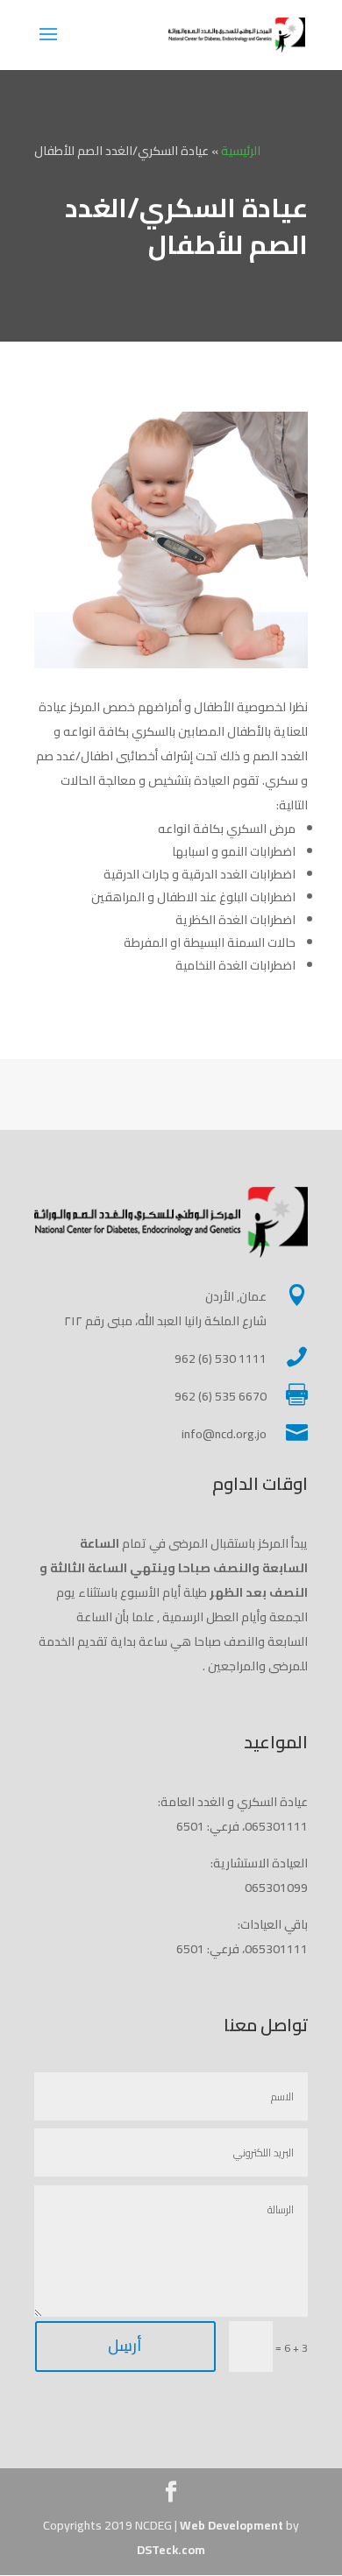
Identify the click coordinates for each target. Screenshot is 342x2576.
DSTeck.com (171, 2550)
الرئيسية (241, 151)
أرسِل (125, 2345)
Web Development (232, 2525)
